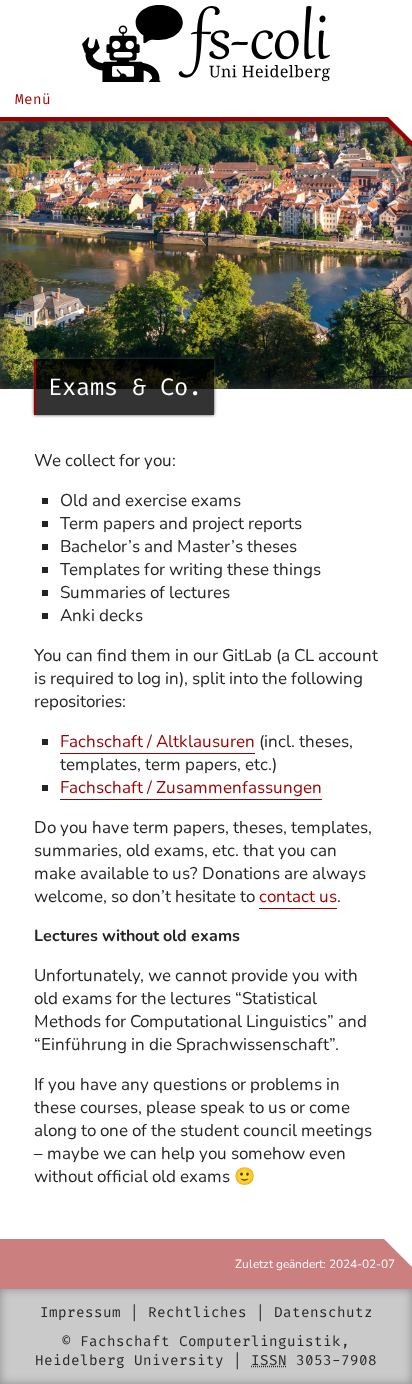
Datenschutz (323, 1312)
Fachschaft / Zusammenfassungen (191, 787)
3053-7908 (336, 1360)
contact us (298, 896)
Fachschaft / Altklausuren (157, 741)
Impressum (80, 1312)
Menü (33, 99)
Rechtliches (197, 1312)
